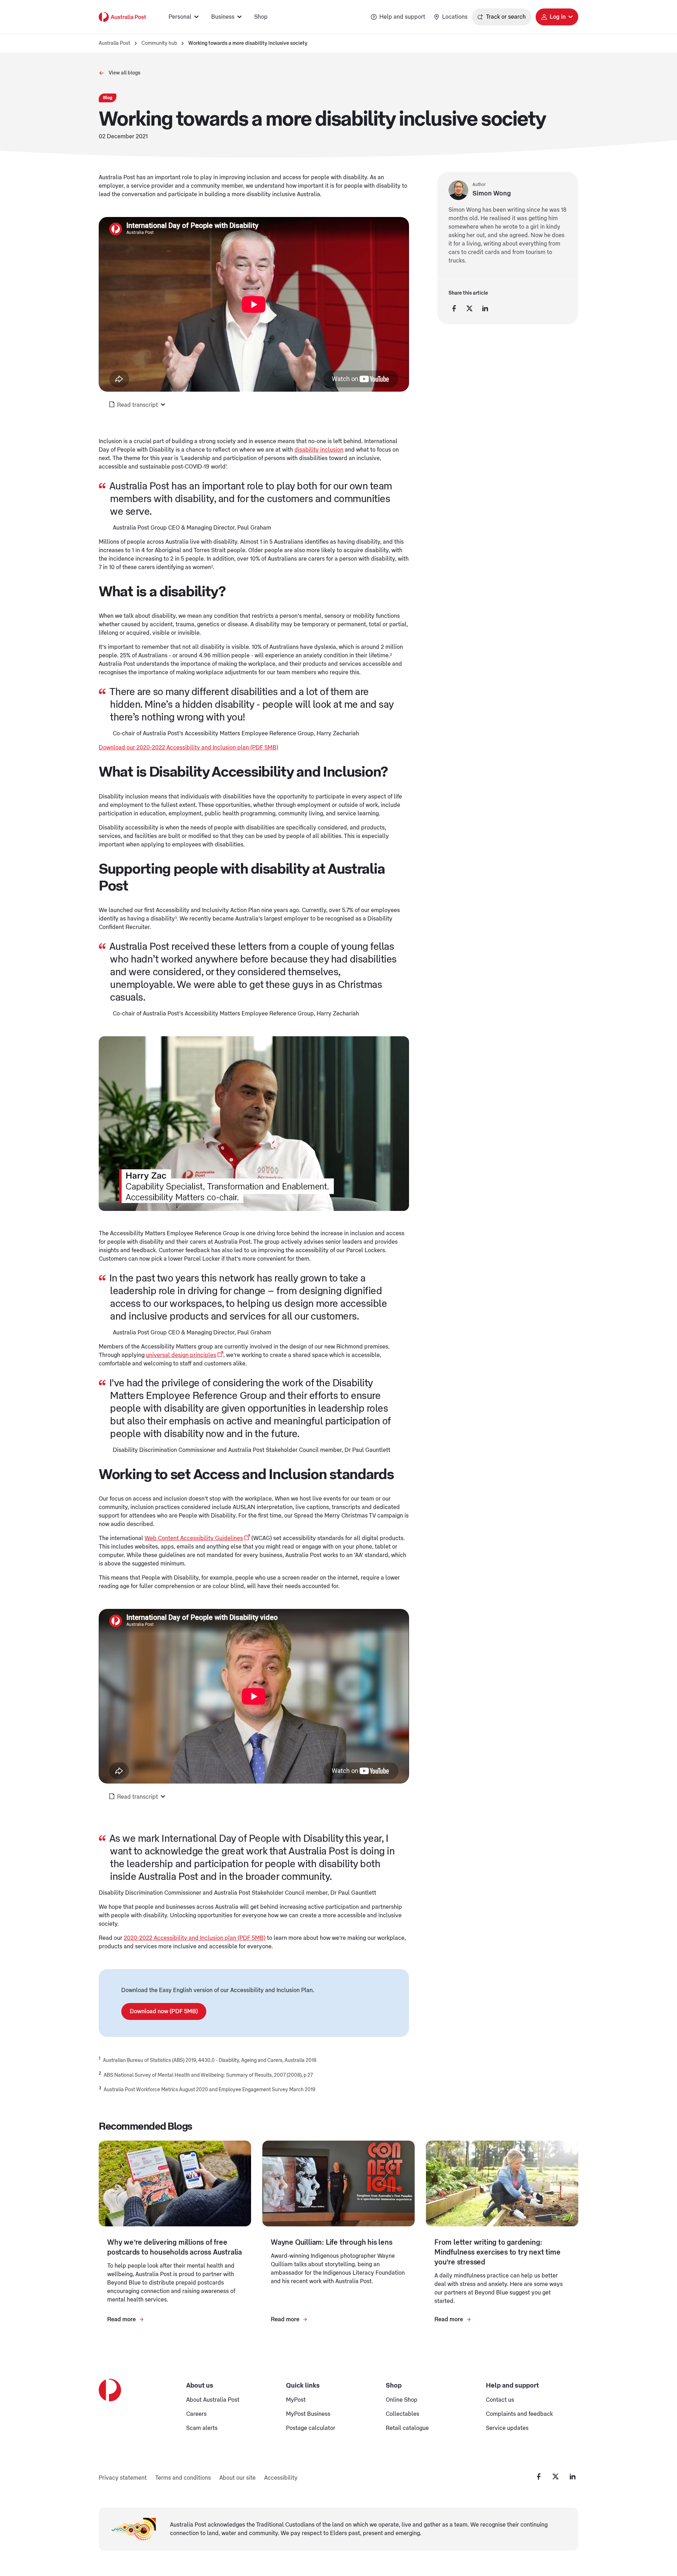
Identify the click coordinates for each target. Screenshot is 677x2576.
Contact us (500, 2400)
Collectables (402, 2414)
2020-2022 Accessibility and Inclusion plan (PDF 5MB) (195, 1938)
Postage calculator (311, 2428)
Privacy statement (123, 2478)
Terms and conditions (183, 2478)
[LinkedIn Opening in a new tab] (573, 2477)
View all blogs (124, 73)
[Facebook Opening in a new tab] (539, 2477)
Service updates (507, 2428)
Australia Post (114, 43)
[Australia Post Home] (122, 17)
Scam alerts (202, 2428)
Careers (196, 2414)
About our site (237, 2478)
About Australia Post (213, 2400)
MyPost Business (308, 2414)
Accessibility (281, 2478)
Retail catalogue (407, 2428)
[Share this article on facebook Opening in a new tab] (454, 308)
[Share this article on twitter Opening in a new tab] (470, 308)
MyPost (296, 2400)
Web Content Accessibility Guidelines (194, 1538)
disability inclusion (319, 450)
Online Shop (402, 2400)
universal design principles (181, 1355)
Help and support (402, 17)
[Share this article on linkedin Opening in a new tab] (485, 308)
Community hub (159, 43)
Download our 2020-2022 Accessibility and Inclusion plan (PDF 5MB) (188, 748)
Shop (261, 17)
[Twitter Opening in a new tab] (556, 2477)
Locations (455, 17)
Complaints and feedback (519, 2414)
